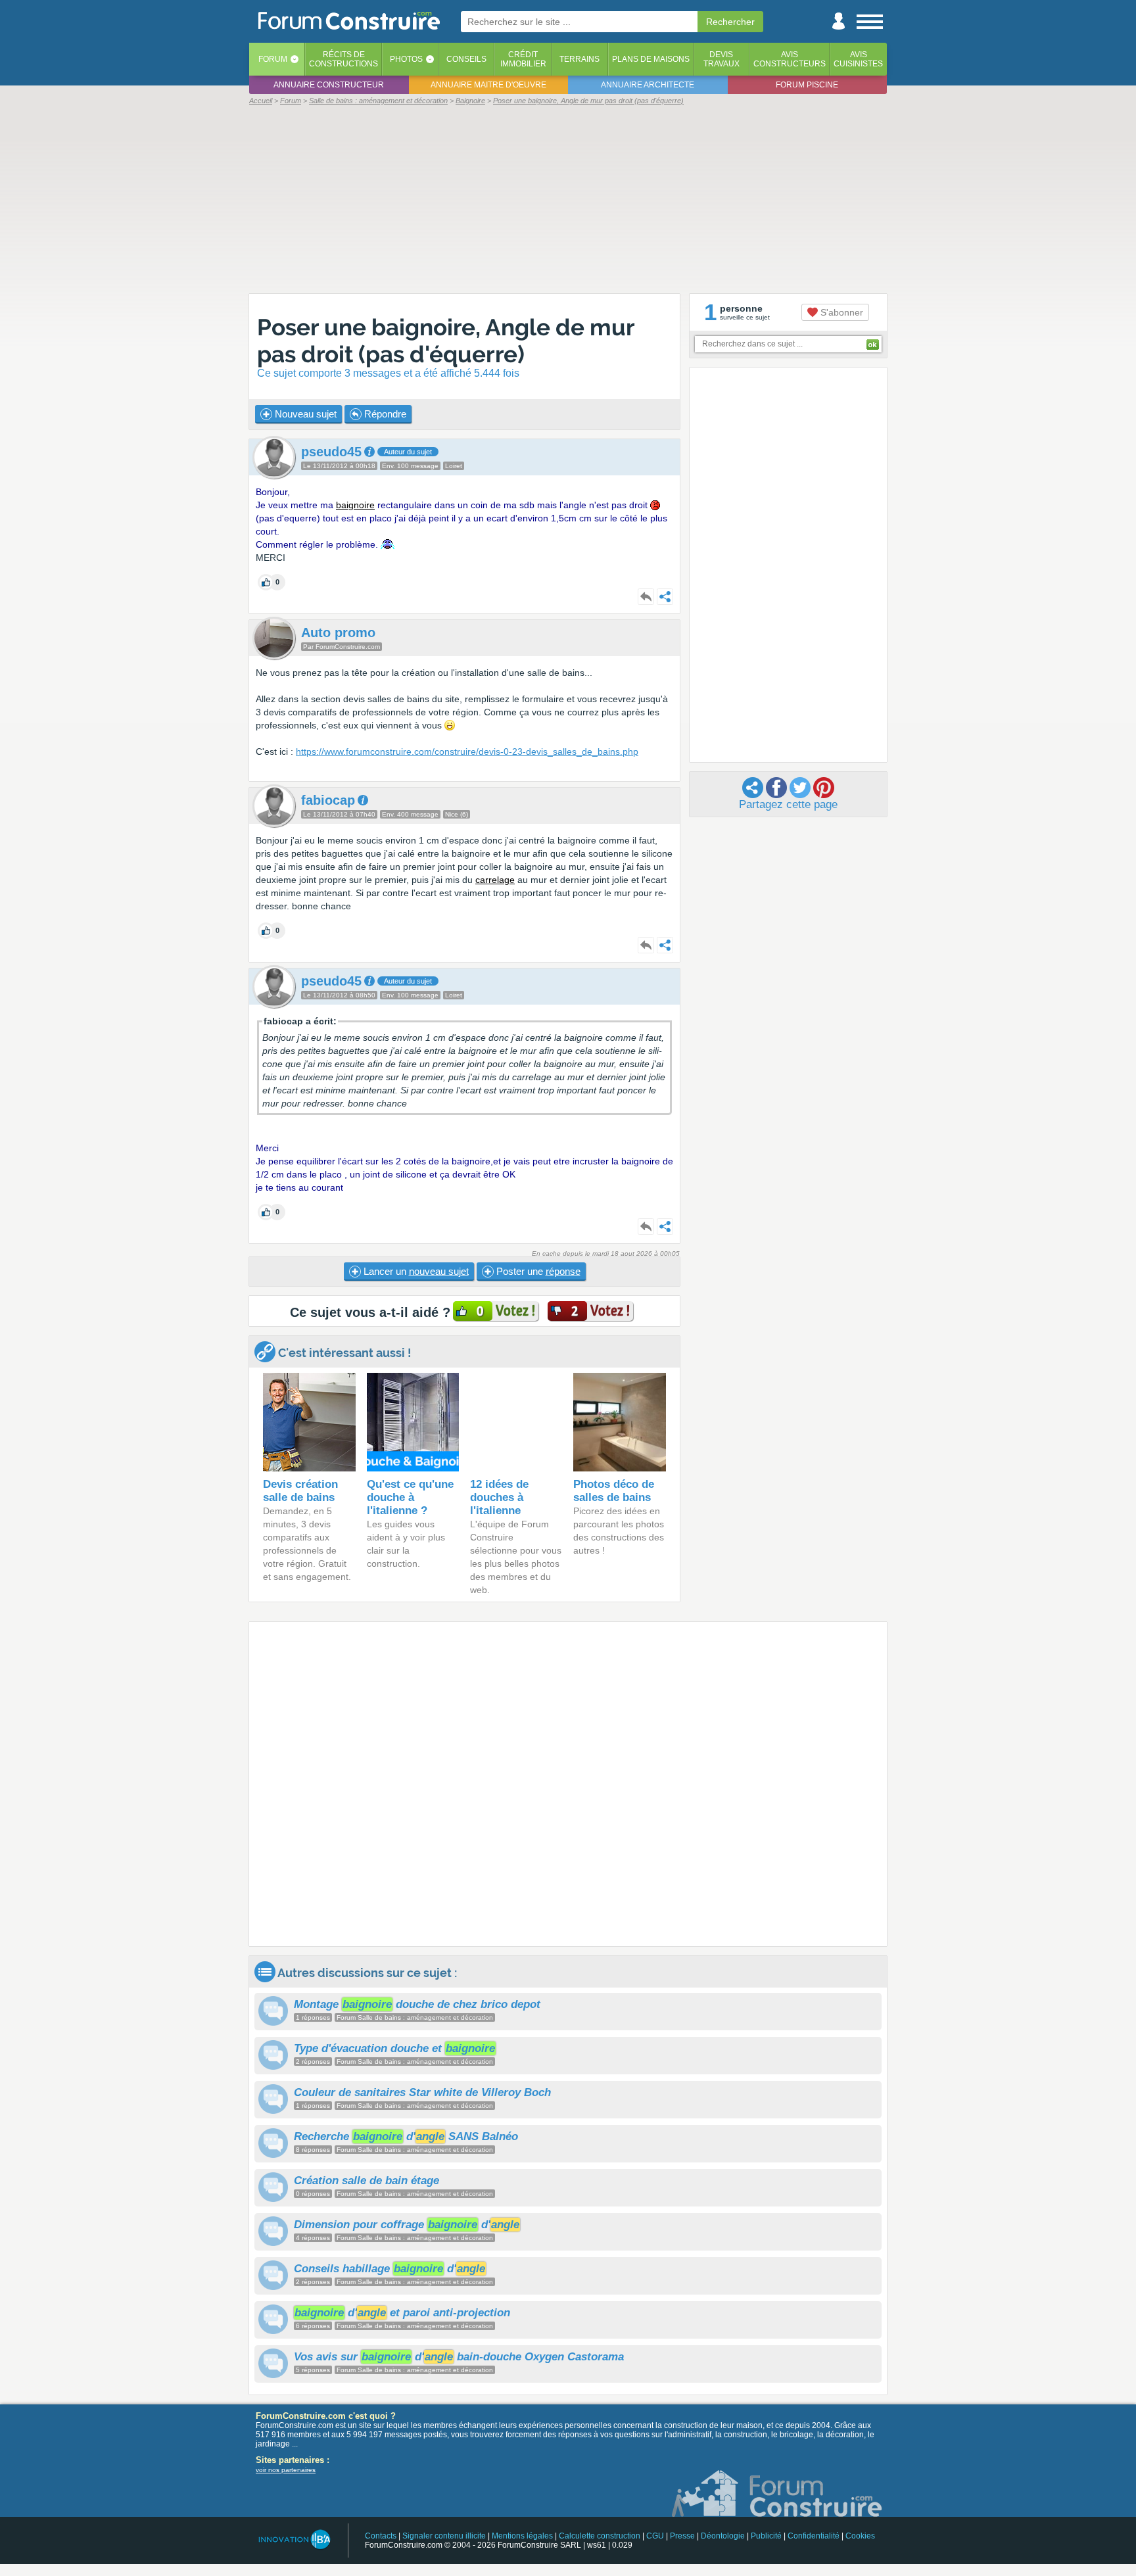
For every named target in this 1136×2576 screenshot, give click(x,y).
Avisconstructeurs (790, 59)
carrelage (495, 880)
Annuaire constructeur (329, 85)
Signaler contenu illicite (444, 2536)
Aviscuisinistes (858, 59)
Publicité (766, 2536)
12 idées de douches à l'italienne (499, 1497)
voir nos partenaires (286, 2470)
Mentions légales (522, 2536)
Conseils (466, 59)
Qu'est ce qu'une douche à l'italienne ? (410, 1497)
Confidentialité (814, 2536)
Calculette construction (600, 2536)
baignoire (355, 505)
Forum (273, 59)
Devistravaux (722, 59)
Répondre (384, 414)
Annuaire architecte (648, 85)
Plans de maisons (651, 59)
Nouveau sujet (304, 414)
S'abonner (840, 312)
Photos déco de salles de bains (614, 1491)
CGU (655, 2536)
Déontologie (723, 2536)
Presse (682, 2536)
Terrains (580, 59)
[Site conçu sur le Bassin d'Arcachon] (294, 2540)
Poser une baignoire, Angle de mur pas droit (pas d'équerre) (446, 341)
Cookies (860, 2536)
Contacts (381, 2536)
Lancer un (415, 1271)
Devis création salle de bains (300, 1491)
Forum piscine (807, 85)
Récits (343, 59)
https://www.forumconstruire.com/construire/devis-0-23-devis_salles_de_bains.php (467, 751)
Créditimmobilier (523, 59)
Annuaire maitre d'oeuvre (488, 85)
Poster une (537, 1271)
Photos (406, 59)
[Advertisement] (568, 199)
